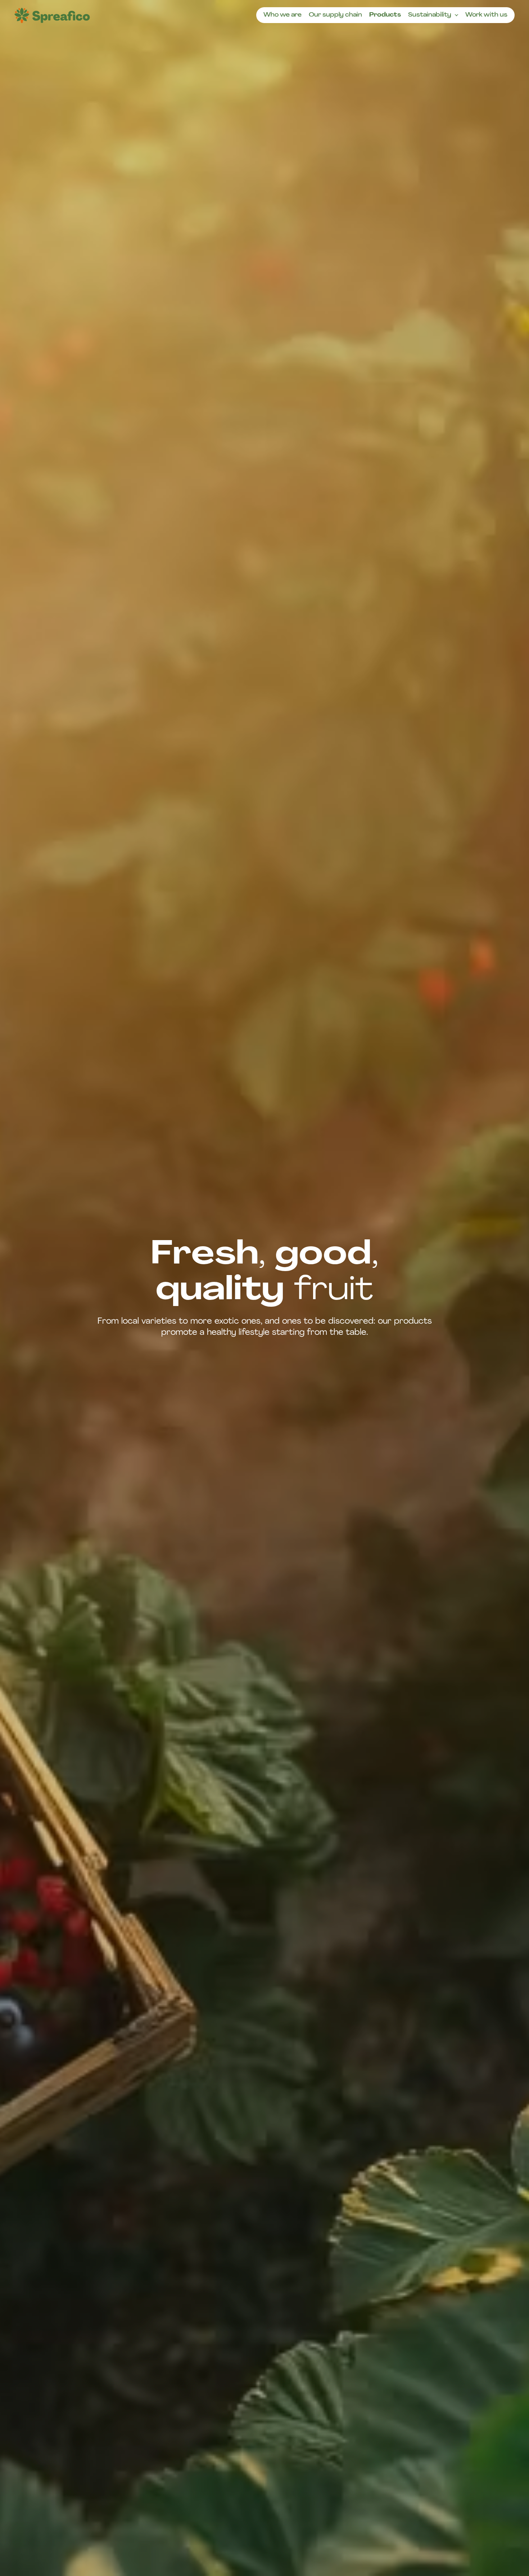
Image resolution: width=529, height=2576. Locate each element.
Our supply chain (335, 15)
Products (385, 15)
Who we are (282, 15)
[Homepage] (52, 15)
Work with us (486, 15)
